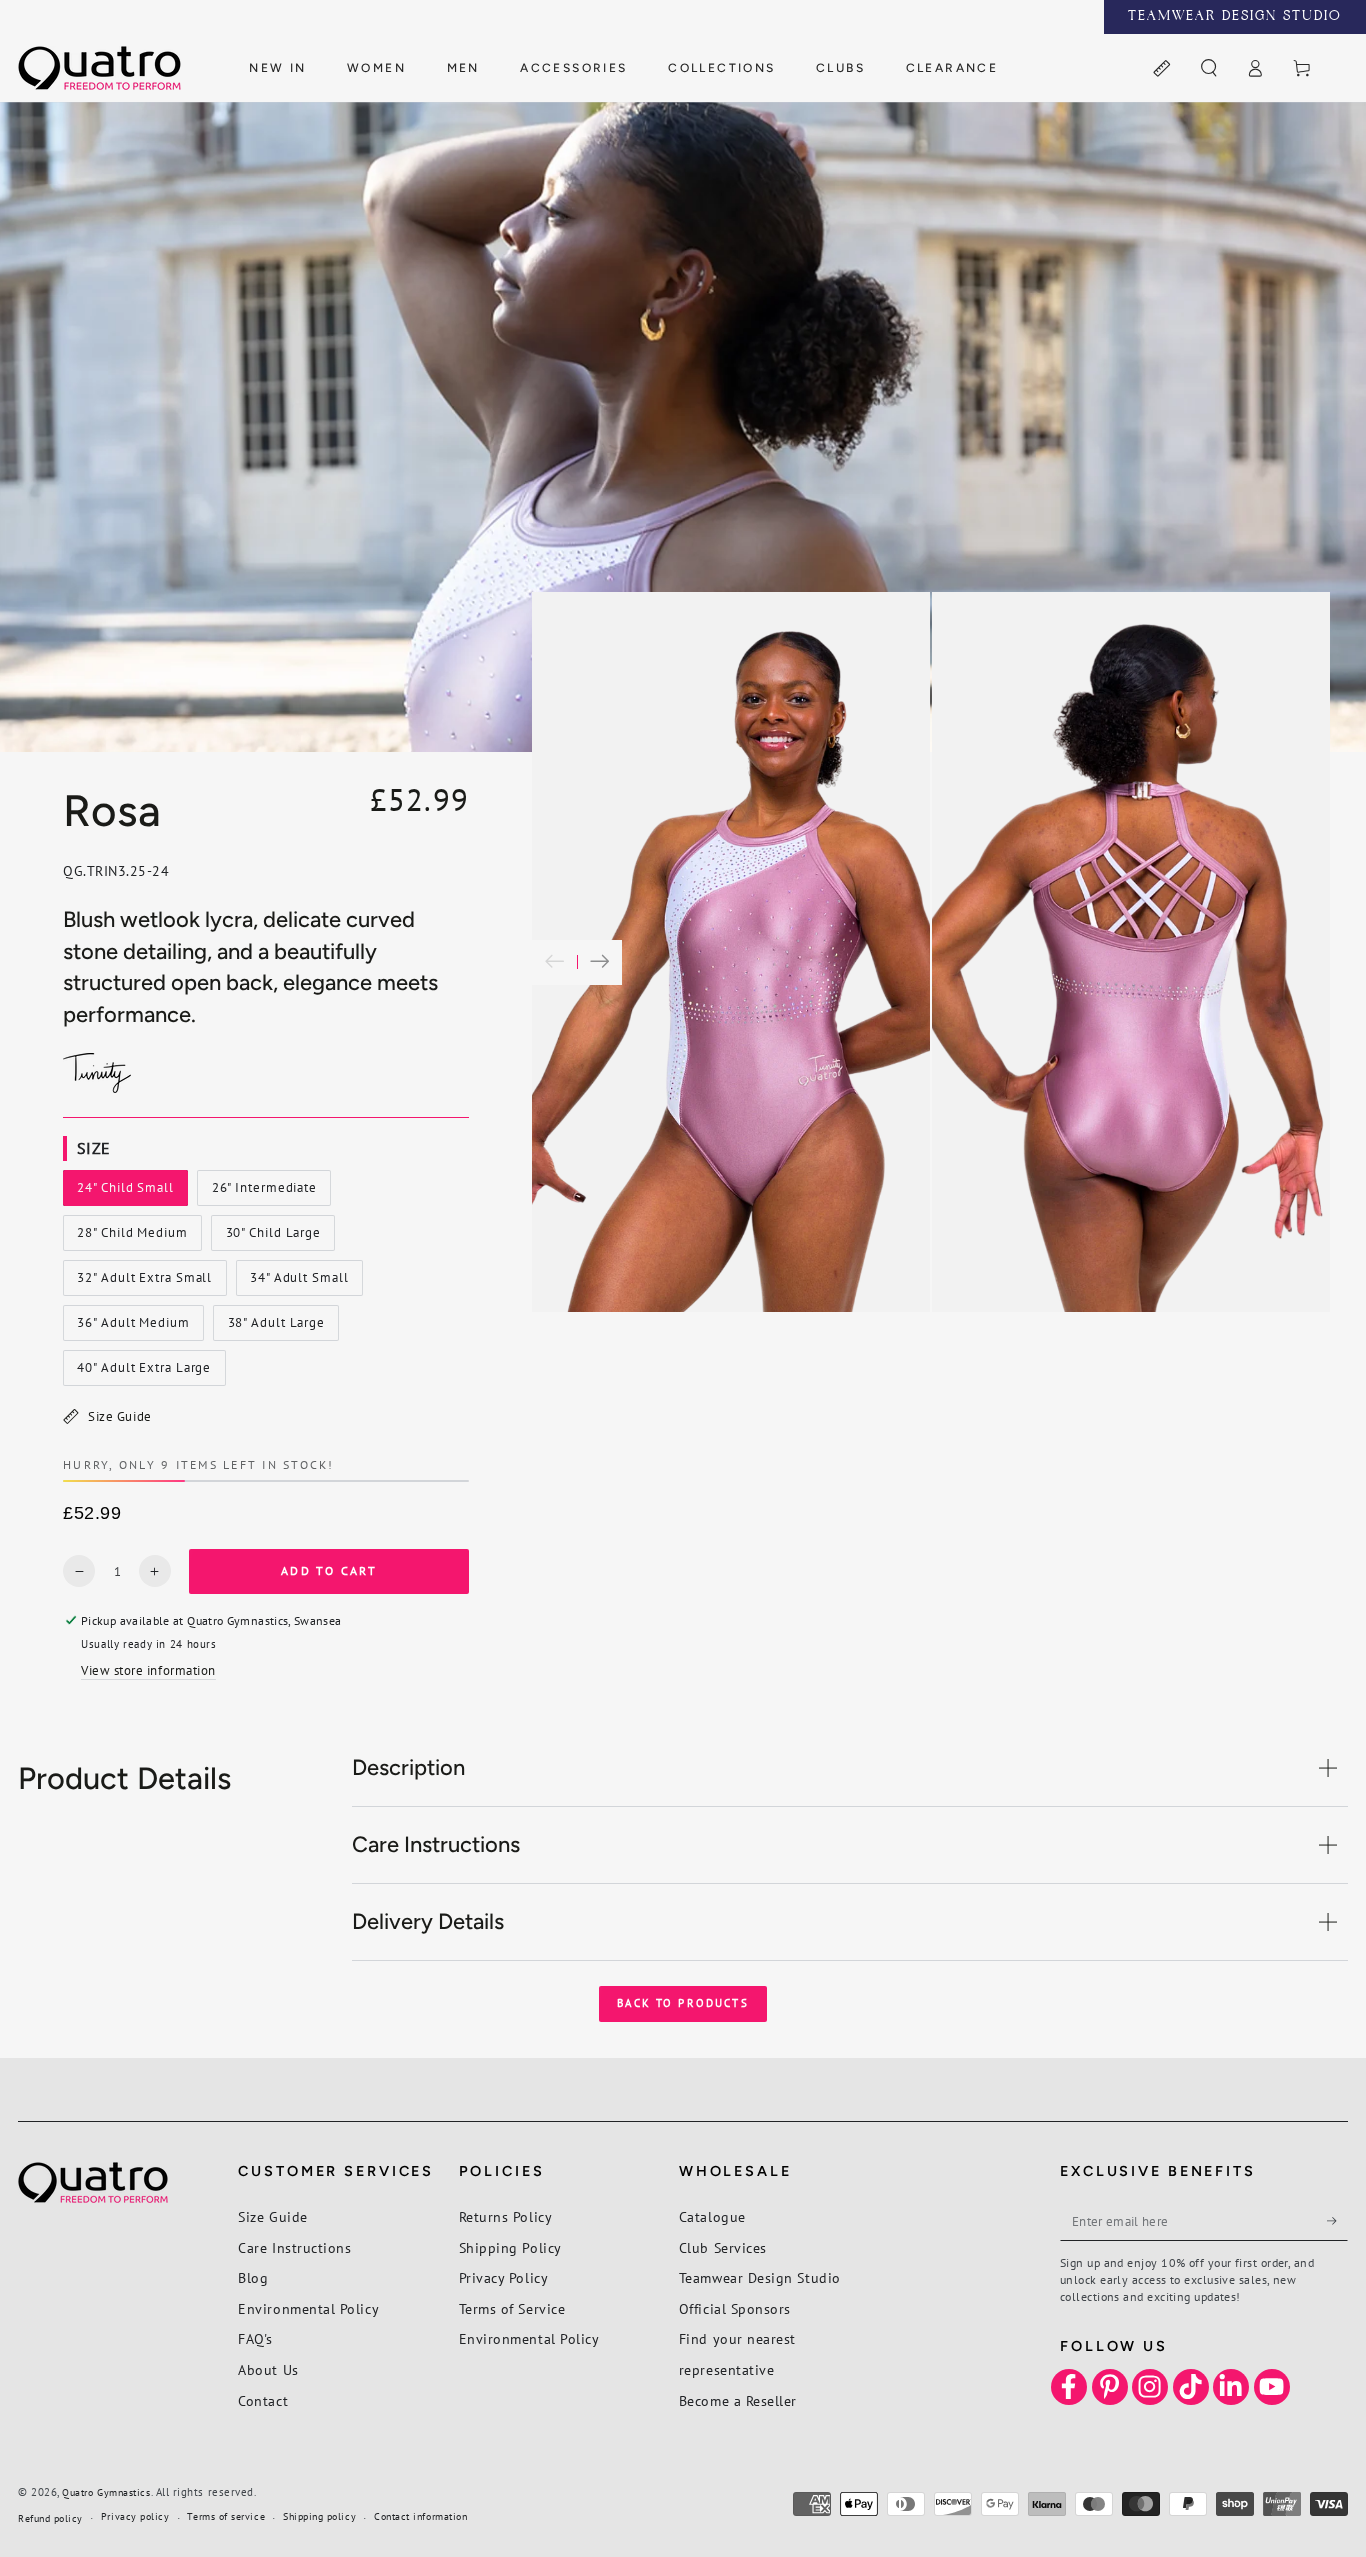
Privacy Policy (504, 2277)
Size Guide (119, 1416)
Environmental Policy (308, 2308)
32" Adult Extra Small (145, 1282)
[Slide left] (554, 962)
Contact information (420, 2516)
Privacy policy (135, 2516)
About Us (268, 2369)
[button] (1208, 69)
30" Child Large (273, 1237)
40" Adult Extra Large (144, 1372)
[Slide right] (599, 962)
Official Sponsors (735, 2308)
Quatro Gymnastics (106, 2492)
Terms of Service (512, 2308)
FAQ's (255, 2338)
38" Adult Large (276, 1327)
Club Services (723, 2247)
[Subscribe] (1337, 2221)
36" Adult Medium (133, 1327)
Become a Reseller (738, 2400)
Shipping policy (319, 2516)
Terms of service (226, 2516)
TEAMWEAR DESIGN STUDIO (1235, 17)
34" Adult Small (298, 1282)
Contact (263, 2400)
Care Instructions (294, 2247)
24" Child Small (125, 1192)
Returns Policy (506, 2216)
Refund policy (50, 2518)
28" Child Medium (132, 1237)
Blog (253, 2277)
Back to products (683, 2003)
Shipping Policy (510, 2247)
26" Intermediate (264, 1192)
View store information (148, 1670)
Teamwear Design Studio (760, 2277)
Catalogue (712, 2216)
